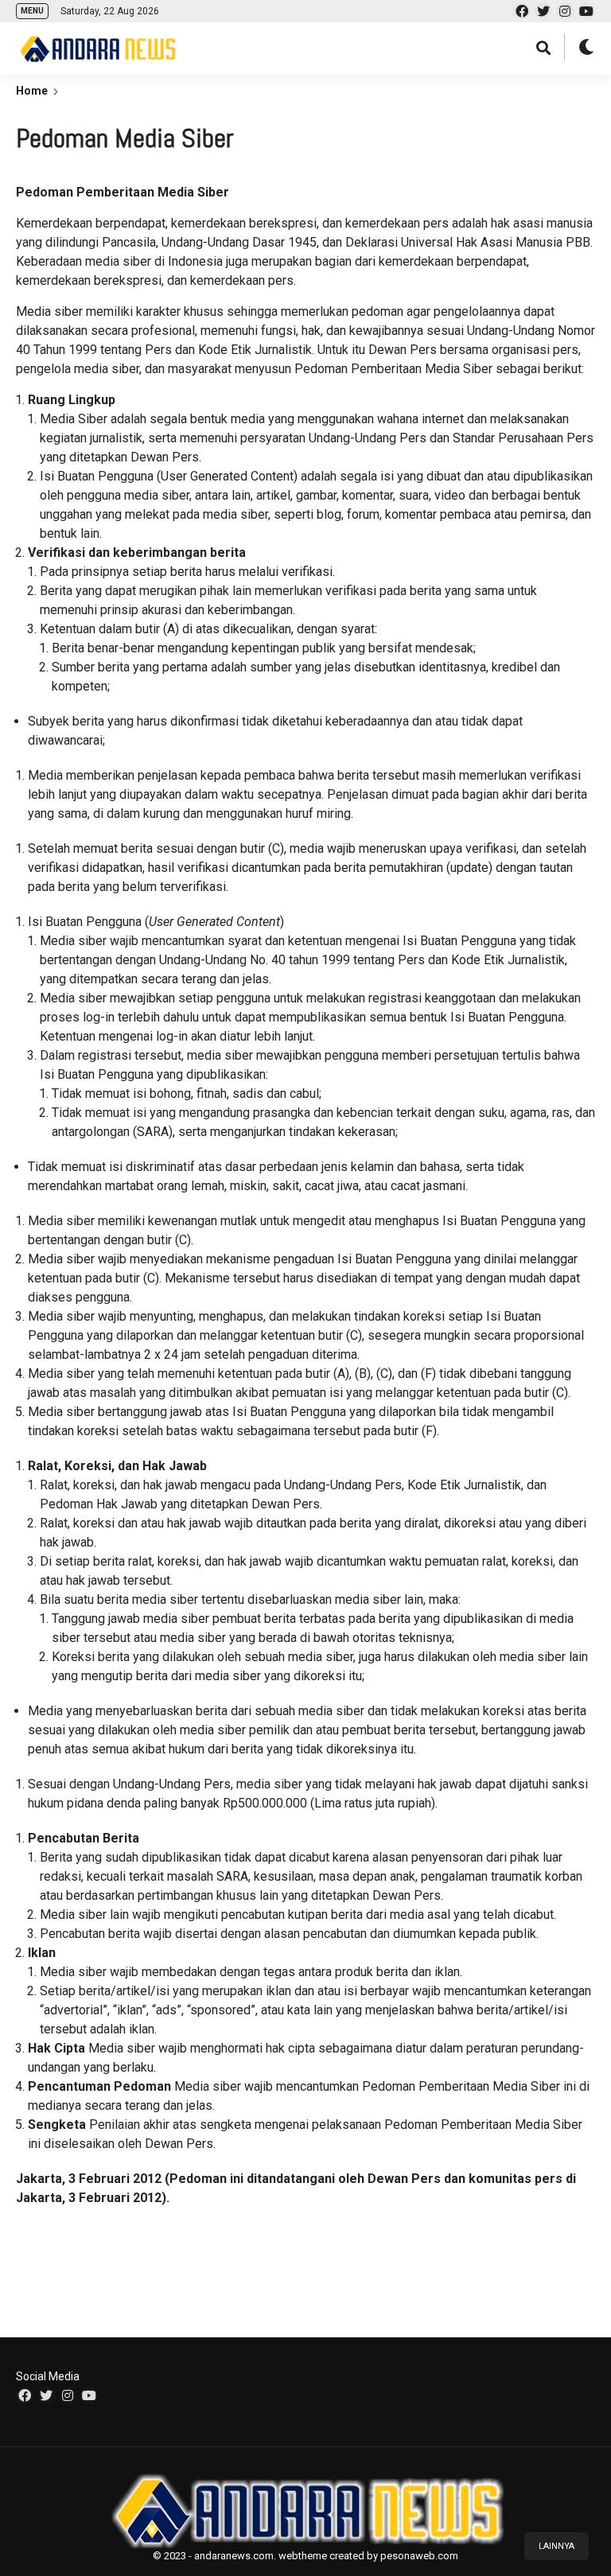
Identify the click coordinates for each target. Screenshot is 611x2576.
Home (32, 91)
